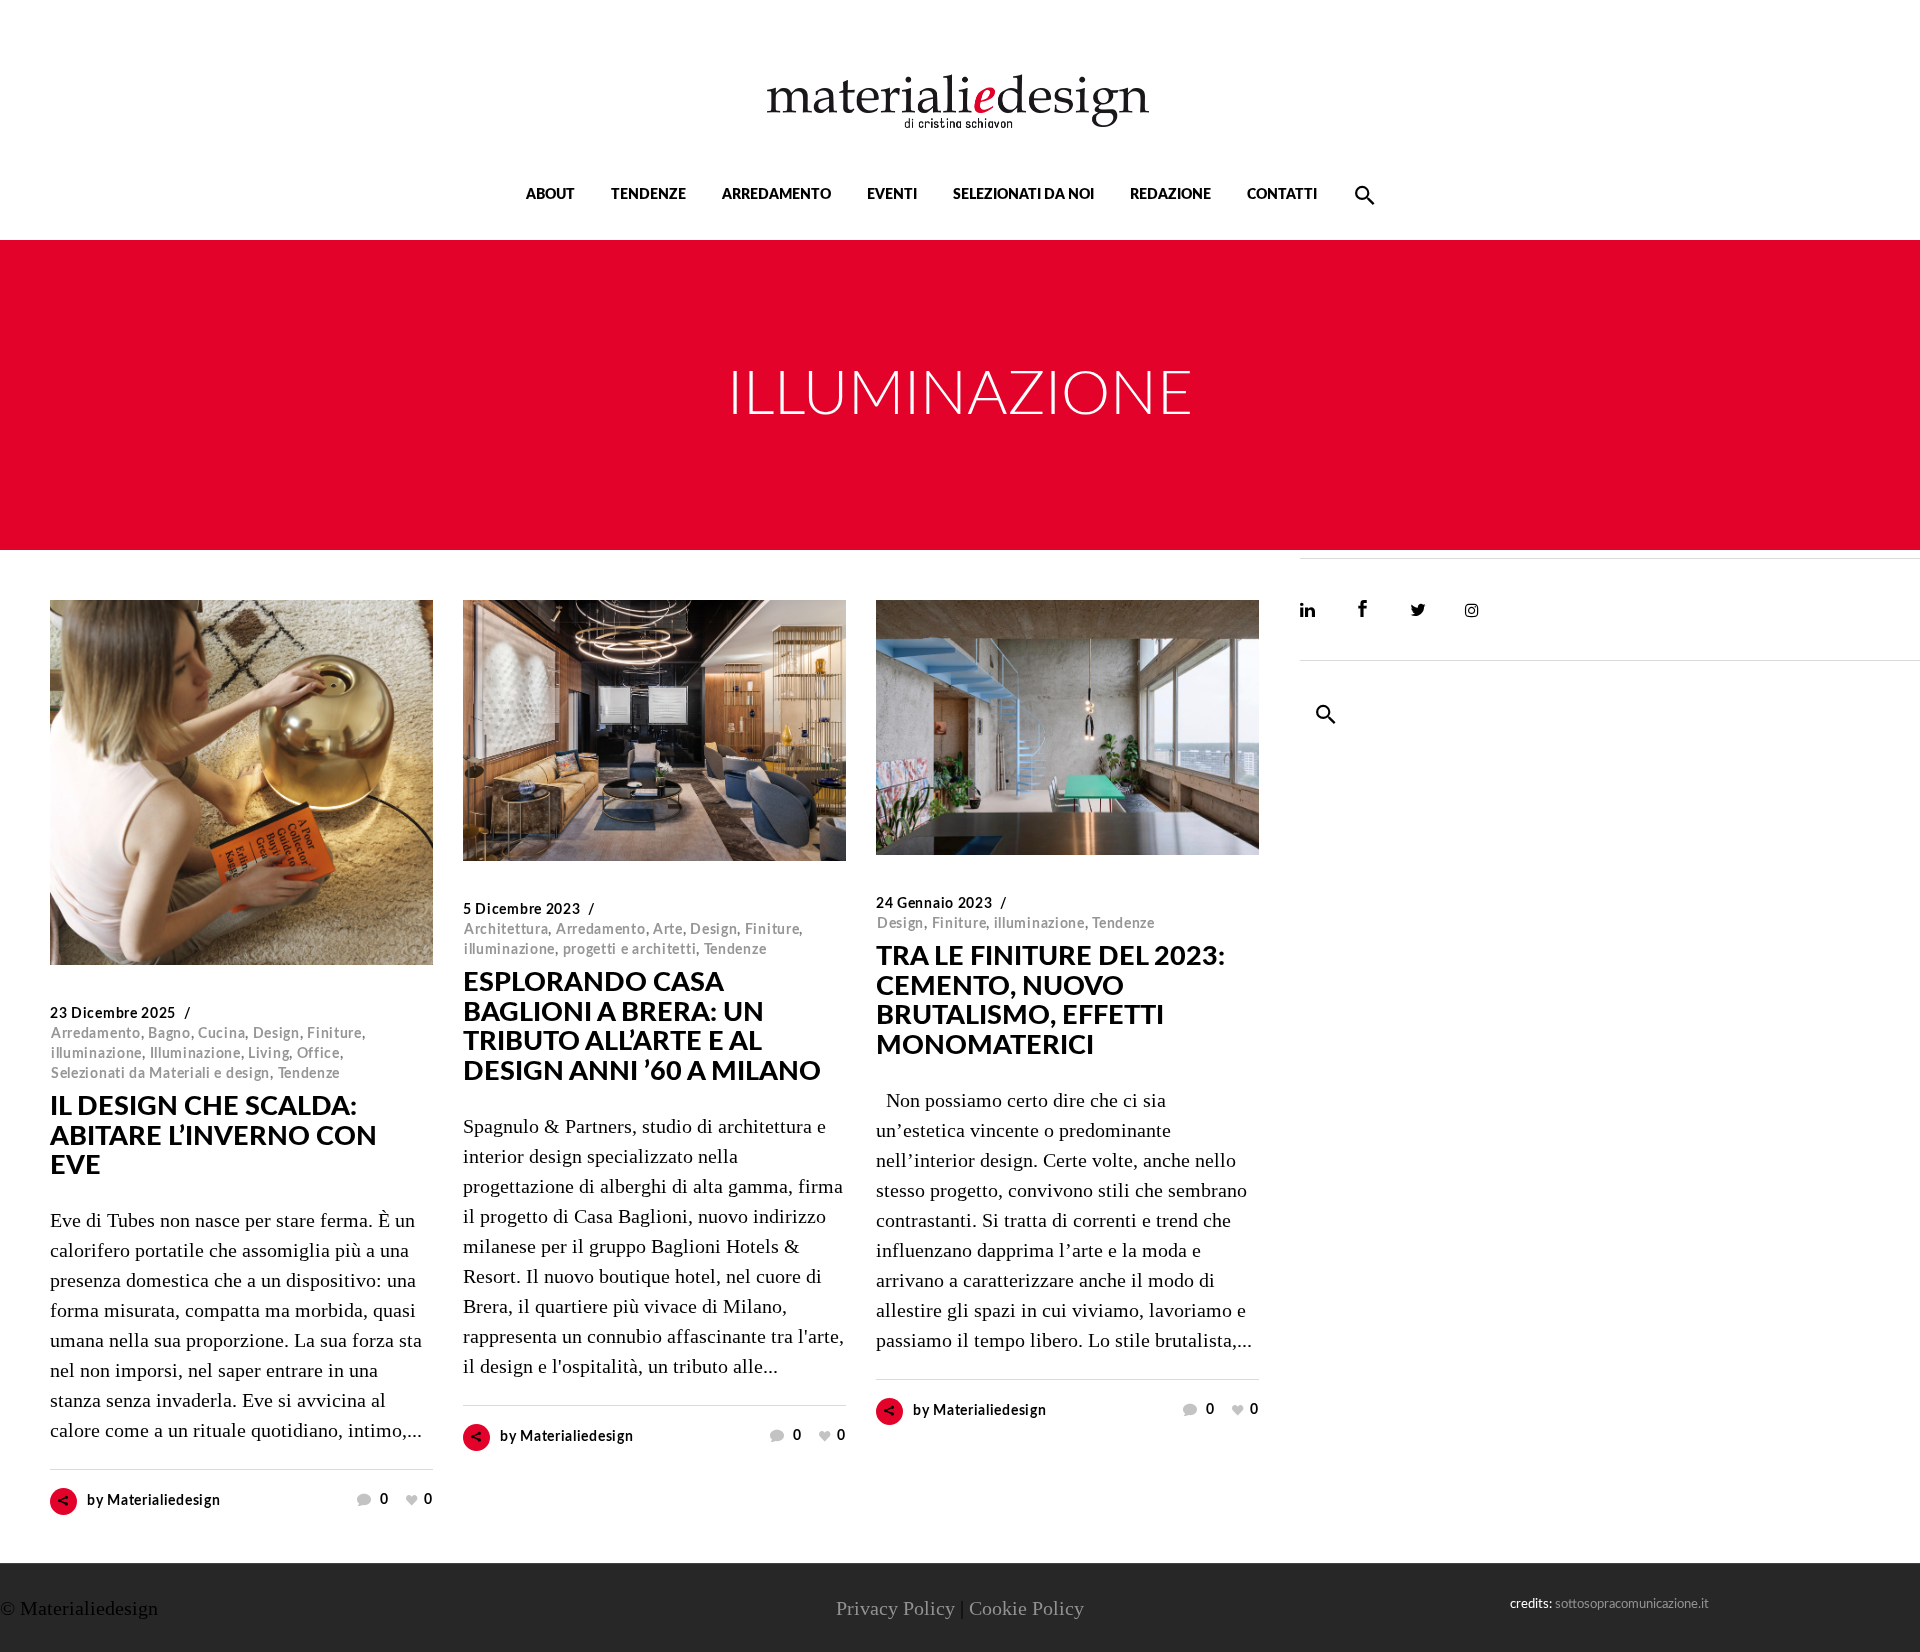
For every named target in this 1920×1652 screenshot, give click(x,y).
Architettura (506, 930)
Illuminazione (195, 1054)
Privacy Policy (895, 1608)
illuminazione (96, 1054)
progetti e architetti (630, 950)
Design (276, 1034)
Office (318, 1054)
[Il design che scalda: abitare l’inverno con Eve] (241, 782)
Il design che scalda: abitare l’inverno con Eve (213, 1136)
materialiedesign (163, 1501)
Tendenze (309, 1074)
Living (268, 1054)
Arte (668, 930)
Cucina (221, 1034)
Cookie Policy (1026, 1608)
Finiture (334, 1034)
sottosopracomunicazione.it (1632, 1604)
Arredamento (96, 1034)
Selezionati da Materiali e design (160, 1074)
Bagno (169, 1034)
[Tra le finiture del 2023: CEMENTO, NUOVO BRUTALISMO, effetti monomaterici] (1067, 727)
